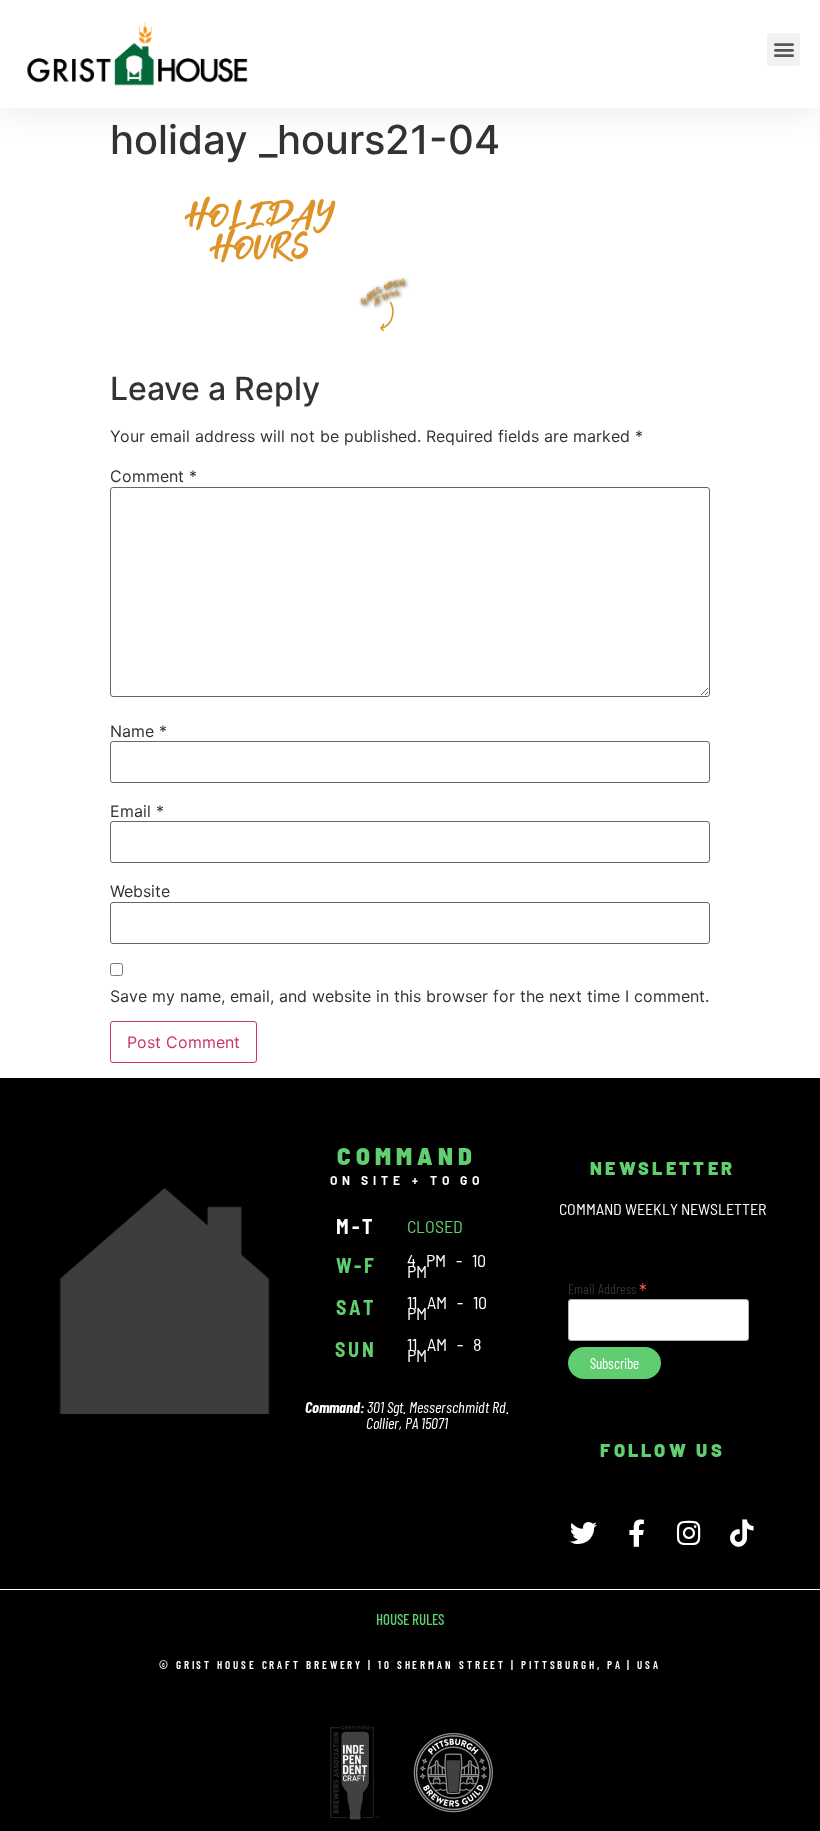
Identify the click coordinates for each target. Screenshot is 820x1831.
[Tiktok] (742, 1532)
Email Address (607, 1287)
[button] (783, 49)
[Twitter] (583, 1532)
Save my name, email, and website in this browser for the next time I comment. (409, 996)
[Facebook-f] (636, 1532)
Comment (153, 476)
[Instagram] (689, 1532)
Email (137, 811)
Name (138, 731)
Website (140, 891)
